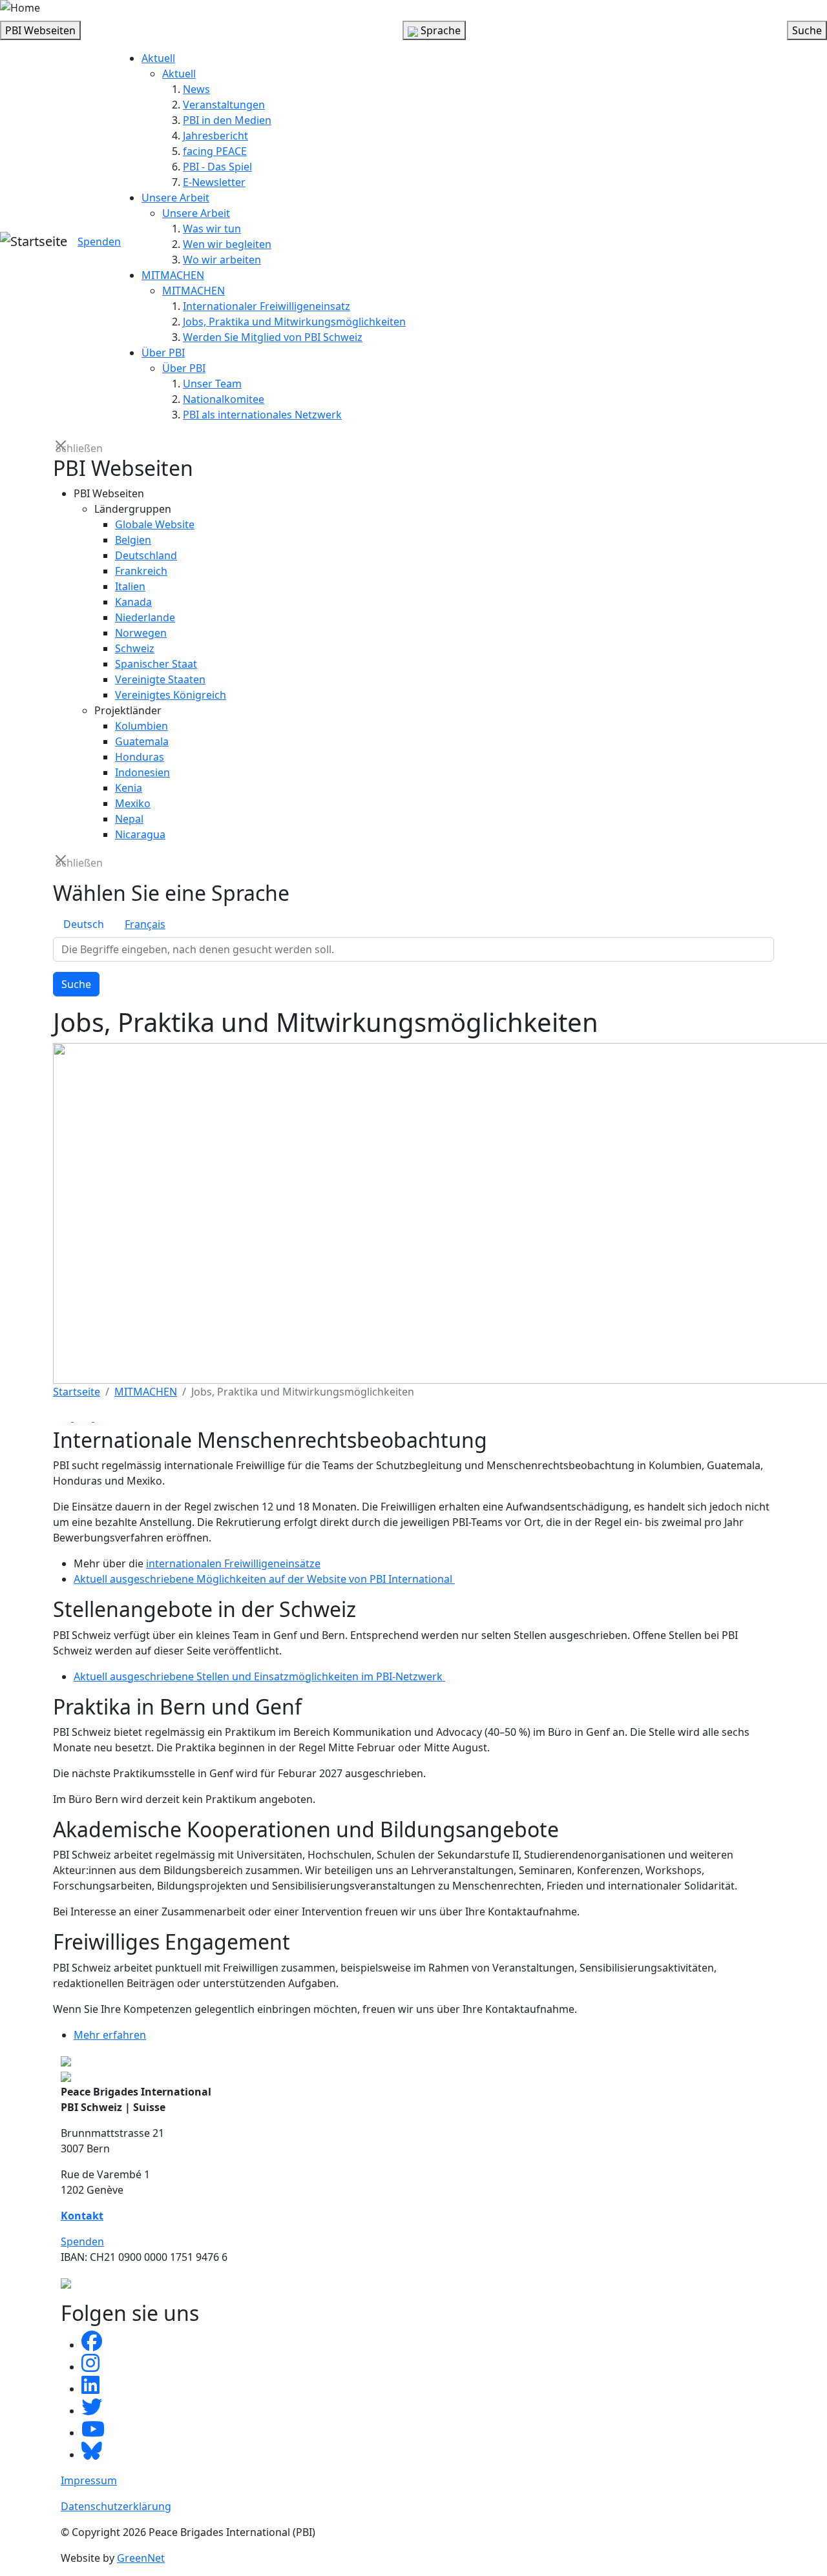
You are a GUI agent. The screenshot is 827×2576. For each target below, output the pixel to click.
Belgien (133, 540)
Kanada (133, 602)
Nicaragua (140, 834)
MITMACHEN (173, 275)
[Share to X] (84, 1417)
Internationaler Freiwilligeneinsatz (267, 306)
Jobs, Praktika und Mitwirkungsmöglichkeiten (294, 322)
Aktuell (158, 58)
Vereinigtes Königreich (171, 695)
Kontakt (82, 2216)
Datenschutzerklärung (116, 2506)
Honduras (140, 757)
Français (145, 924)
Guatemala (142, 741)
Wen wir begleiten (227, 244)
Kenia (129, 788)
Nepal (129, 819)
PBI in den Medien (227, 120)
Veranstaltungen (224, 105)
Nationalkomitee (224, 399)
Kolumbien (141, 726)
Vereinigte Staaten (160, 679)
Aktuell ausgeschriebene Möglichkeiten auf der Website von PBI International (264, 1579)
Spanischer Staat (156, 664)
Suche (76, 984)
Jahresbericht (215, 136)
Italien (130, 586)
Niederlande (145, 617)
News (196, 89)
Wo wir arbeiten (222, 260)
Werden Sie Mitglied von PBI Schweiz (273, 337)
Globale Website (155, 524)
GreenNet (141, 2558)
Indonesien (142, 772)
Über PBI (163, 353)
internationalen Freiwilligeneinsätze (233, 1563)
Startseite (77, 1392)
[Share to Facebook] (63, 1417)
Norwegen (141, 633)
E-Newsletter (214, 182)
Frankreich (141, 571)
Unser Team (212, 384)
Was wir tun (212, 229)
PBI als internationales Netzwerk (262, 415)
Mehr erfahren (110, 2035)
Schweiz (135, 648)
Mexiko (133, 803)
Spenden (99, 242)
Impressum (89, 2480)
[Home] (20, 8)
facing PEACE (215, 151)
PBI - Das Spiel (217, 167)
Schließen (62, 447)
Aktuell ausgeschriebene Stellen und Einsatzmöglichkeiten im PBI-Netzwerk (259, 1676)
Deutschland (146, 555)
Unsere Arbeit (175, 198)
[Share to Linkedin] (103, 1417)
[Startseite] (34, 242)
